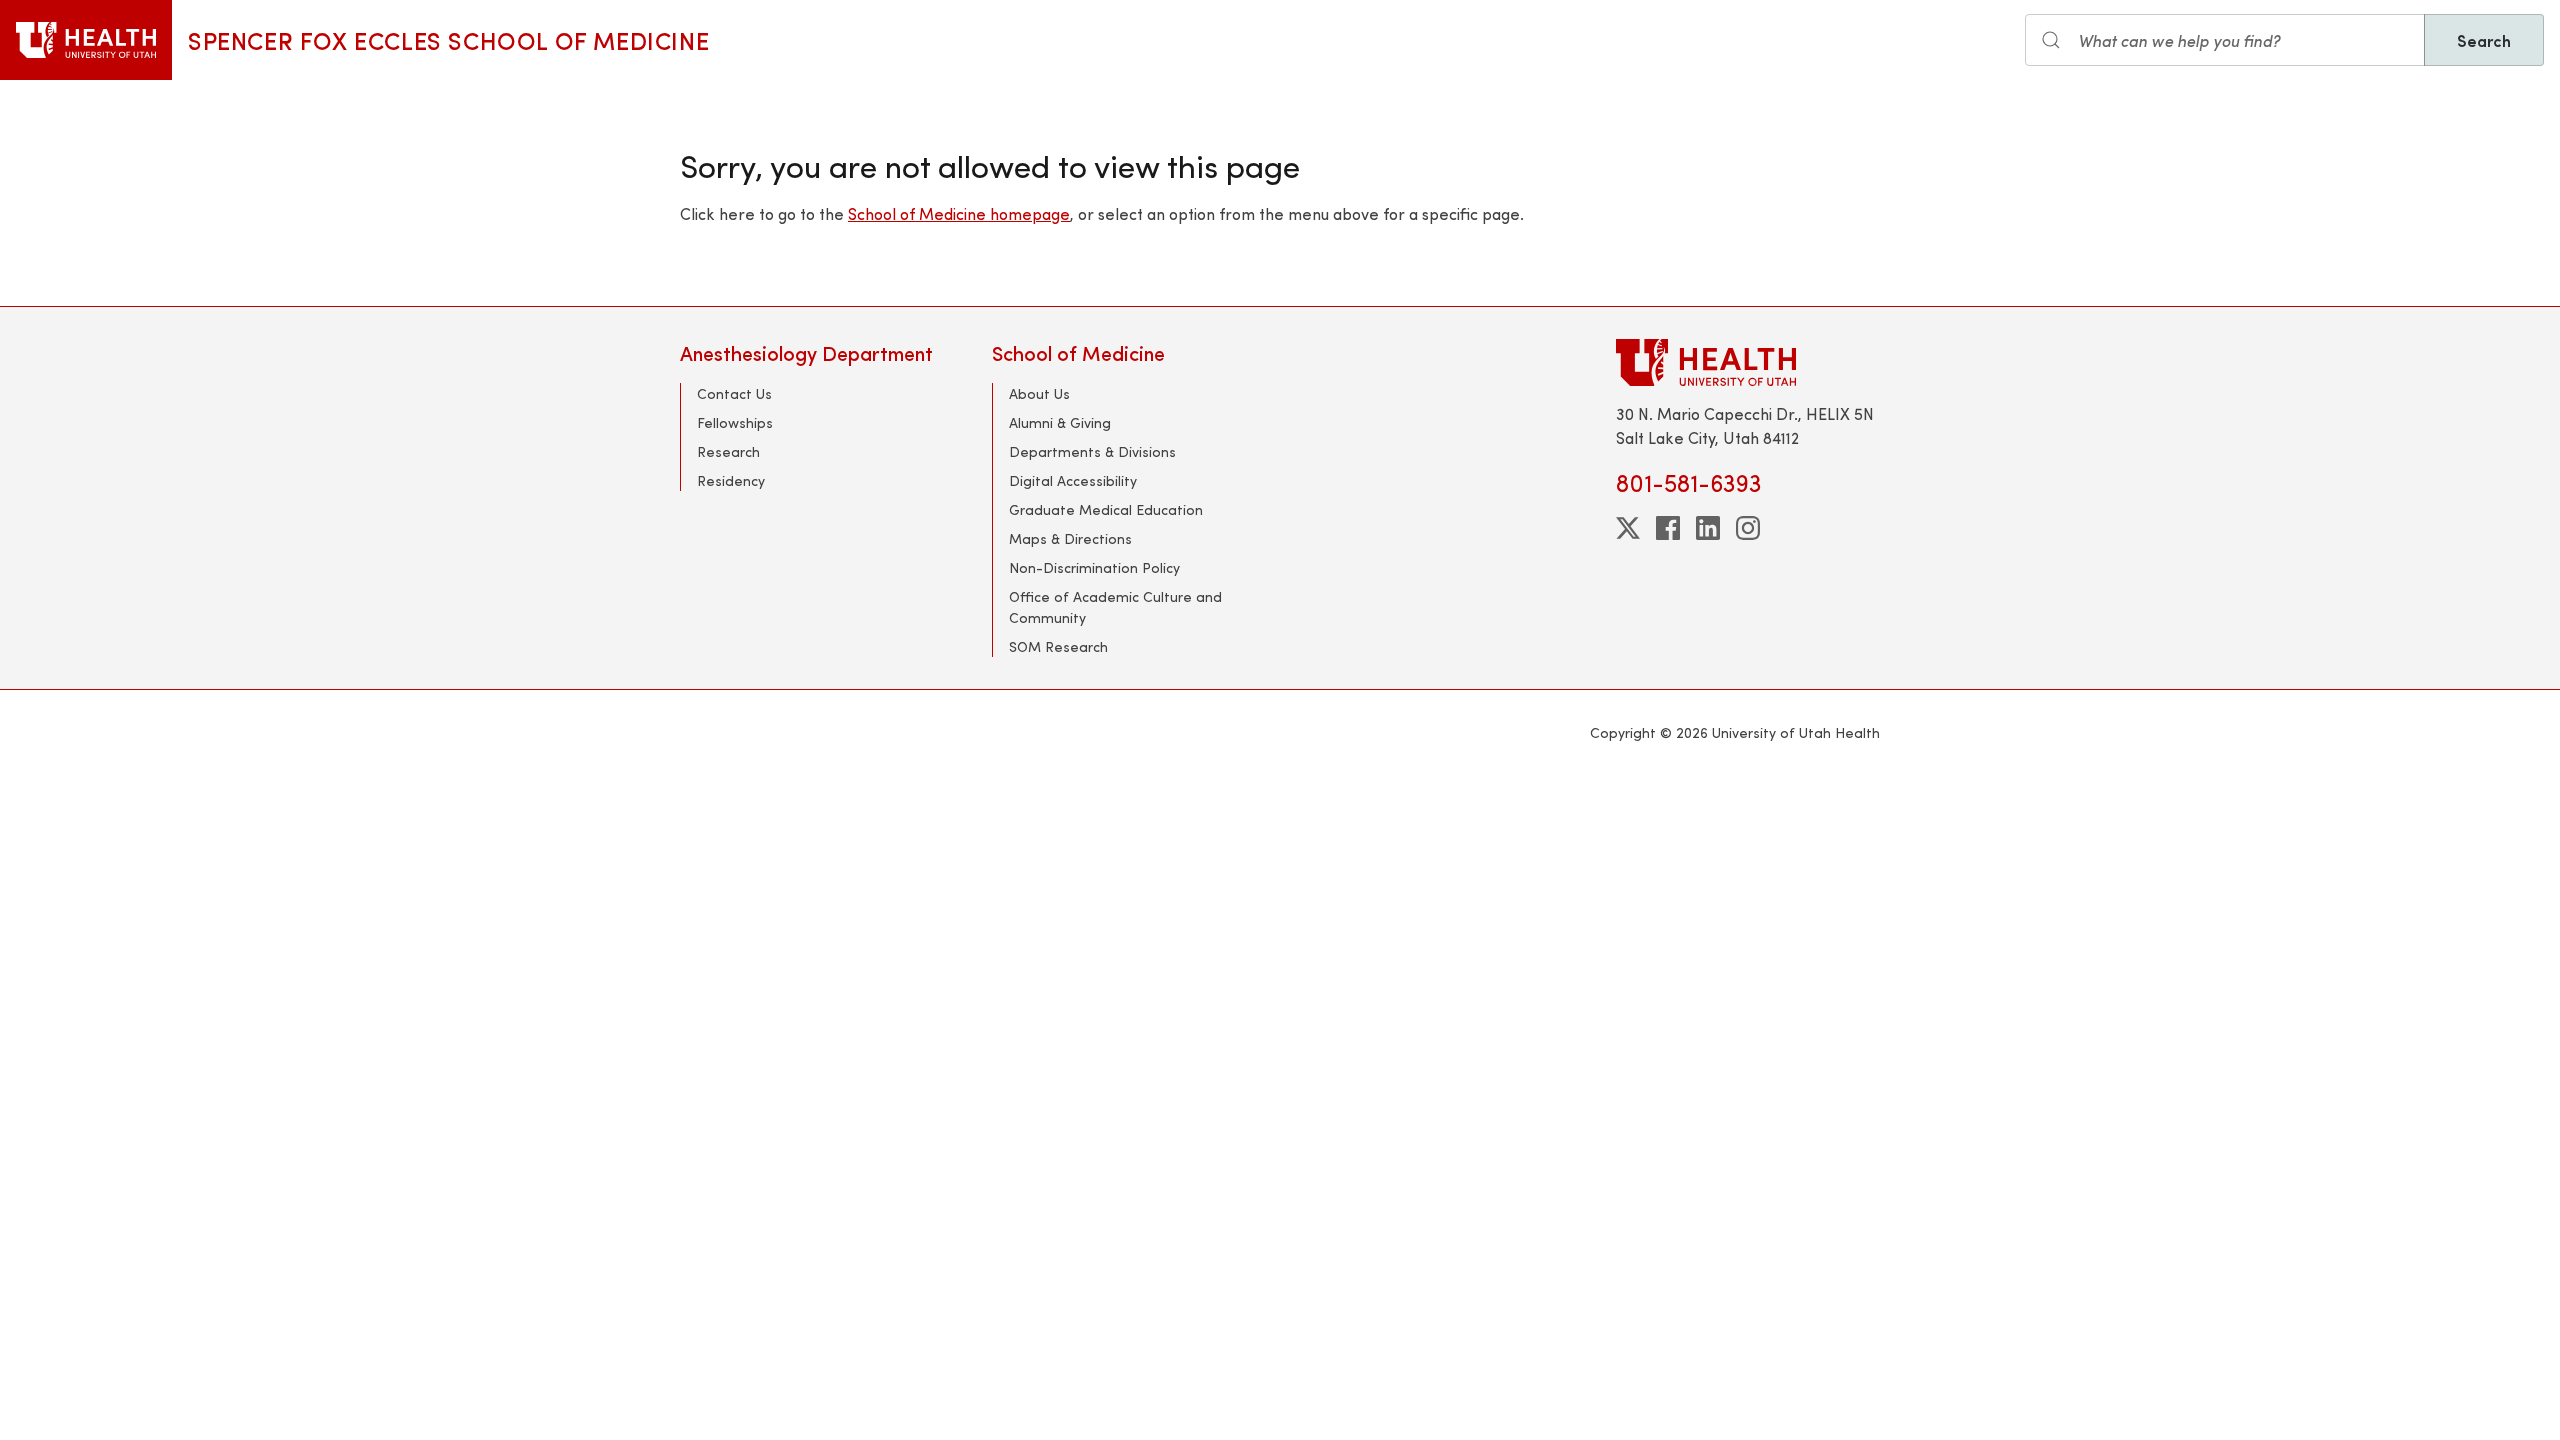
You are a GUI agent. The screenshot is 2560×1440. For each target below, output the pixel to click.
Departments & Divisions (1092, 451)
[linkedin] (1708, 528)
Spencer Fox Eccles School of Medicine (448, 40)
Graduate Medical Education (1106, 509)
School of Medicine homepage (959, 213)
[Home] (86, 40)
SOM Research (1058, 646)
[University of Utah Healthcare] (1748, 362)
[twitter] (1628, 528)
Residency (731, 480)
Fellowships (735, 422)
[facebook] (1668, 528)
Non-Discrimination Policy (1094, 567)
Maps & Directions (1070, 538)
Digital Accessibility (1073, 480)
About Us (1039, 393)
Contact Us (734, 393)
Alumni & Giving (1060, 422)
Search (2484, 40)
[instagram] (1748, 528)
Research (728, 451)
